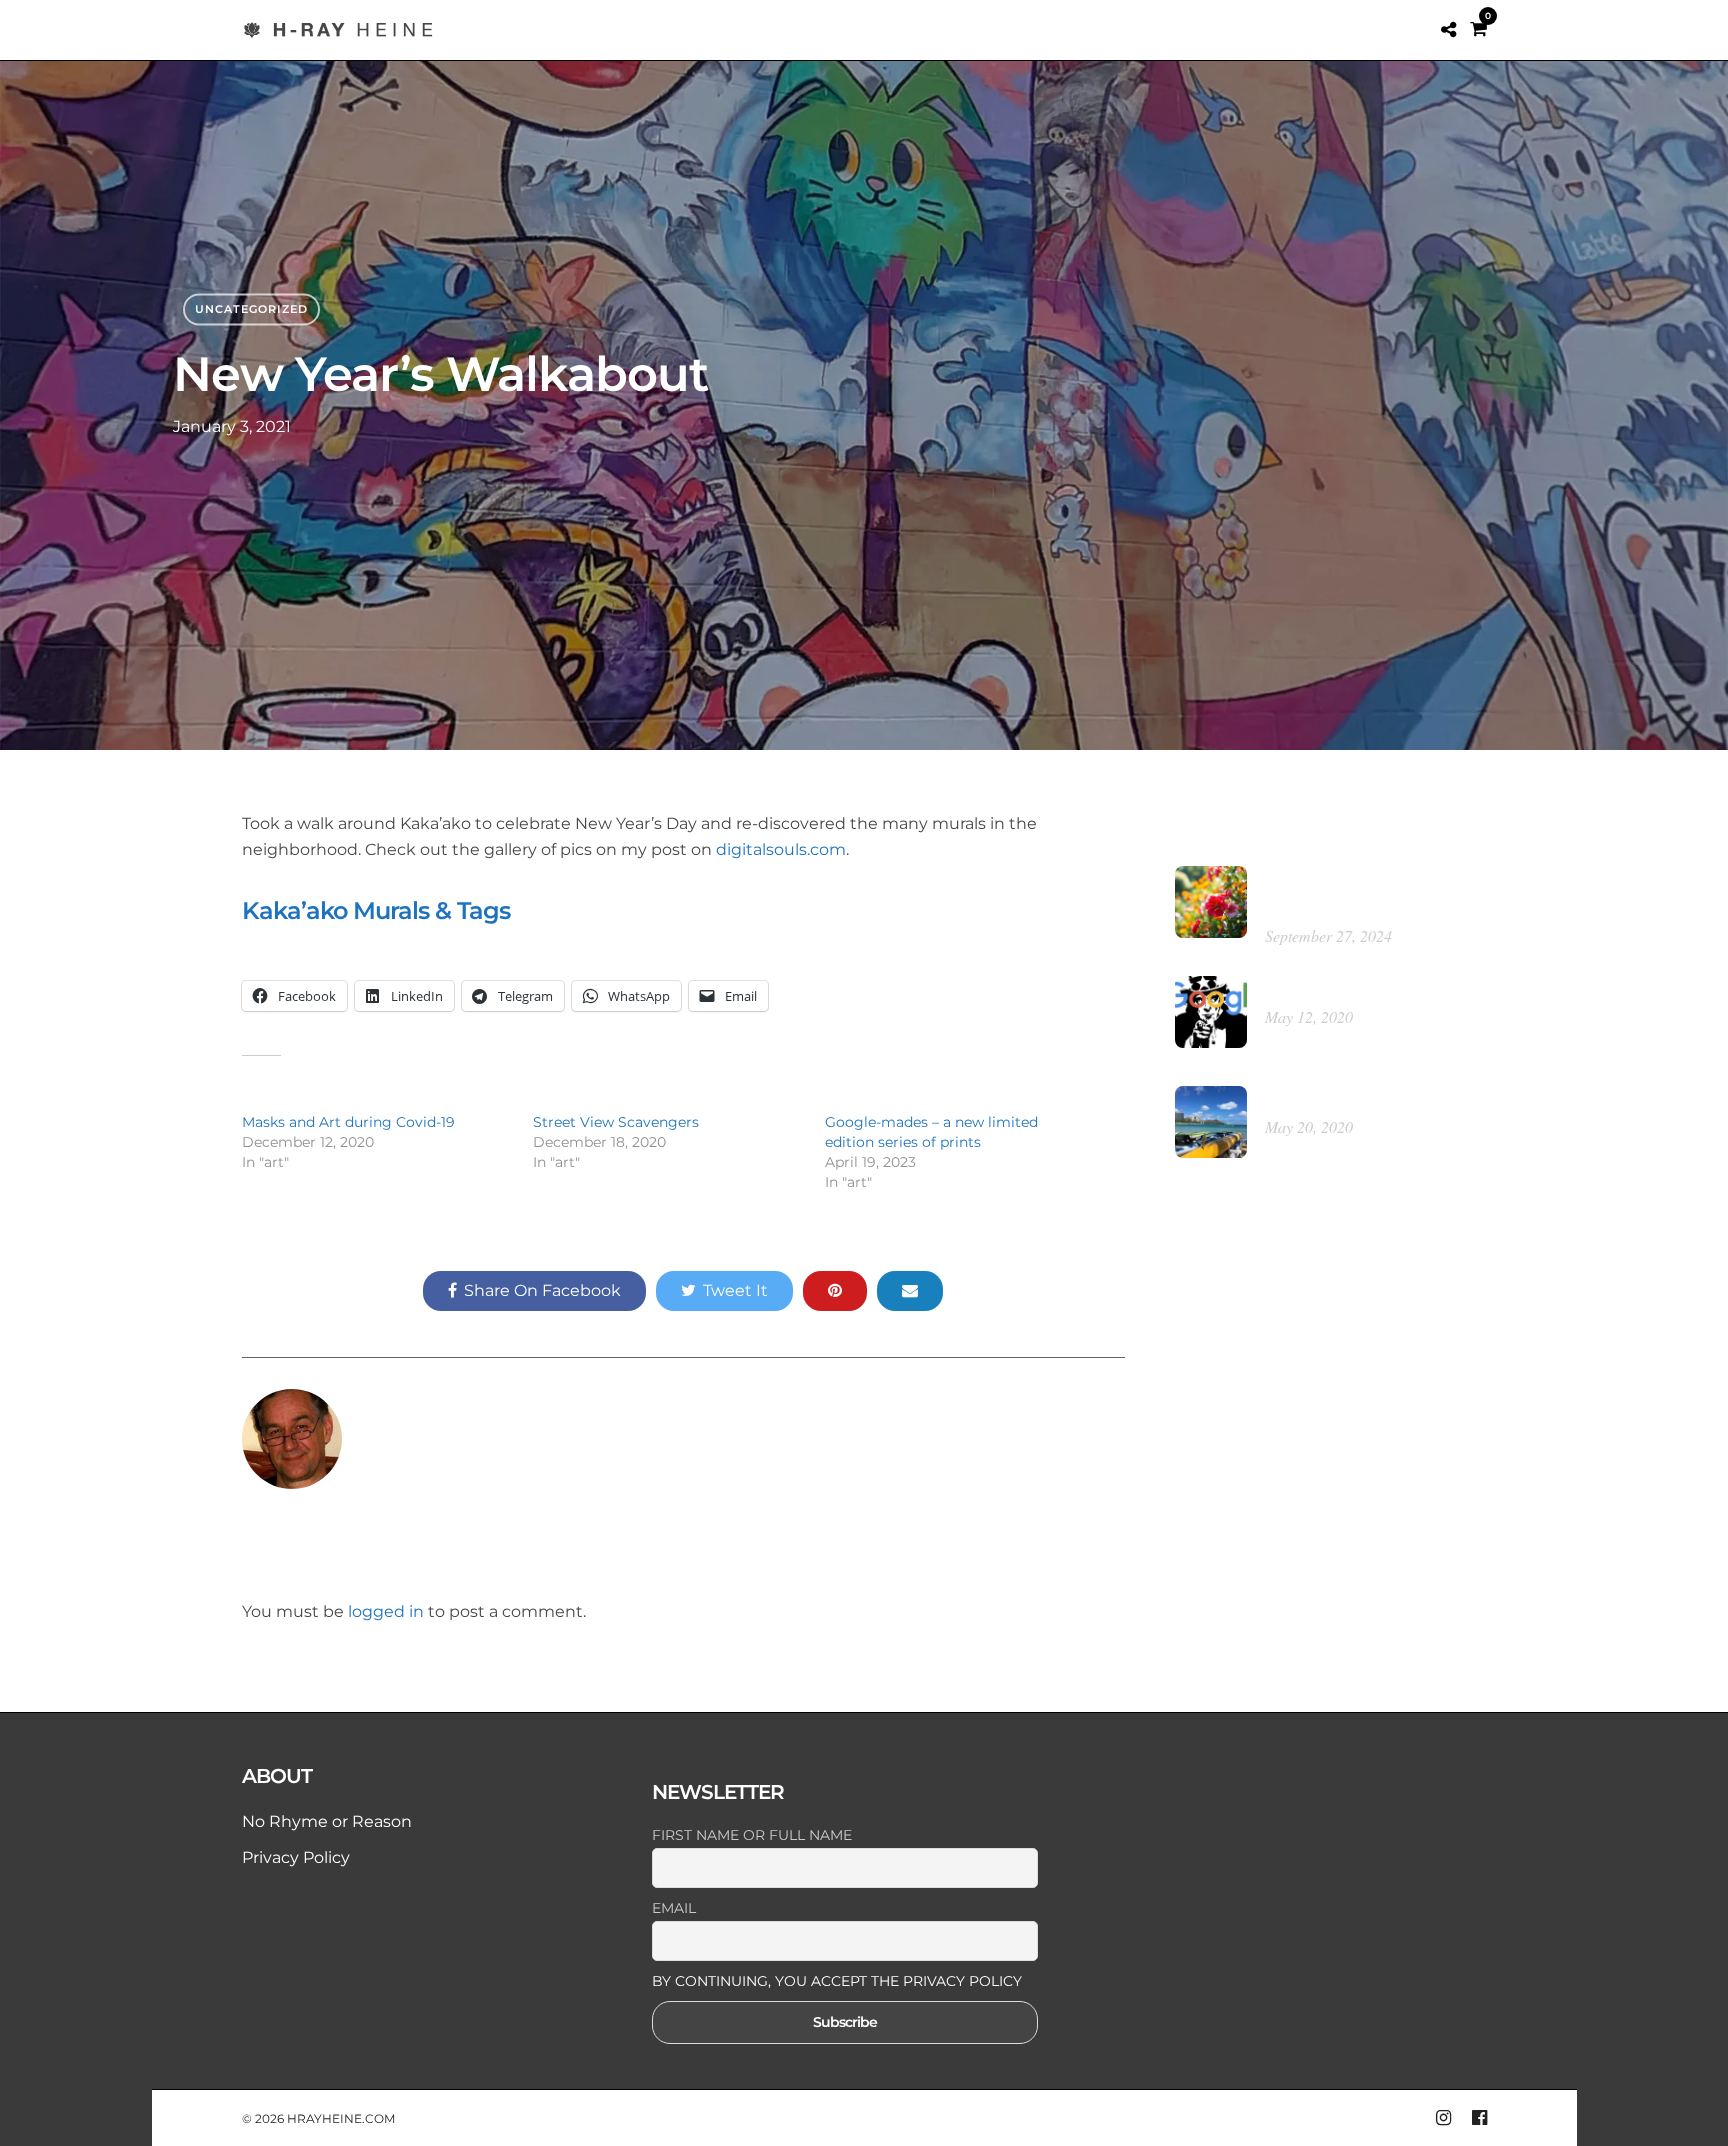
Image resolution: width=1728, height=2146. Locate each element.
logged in (386, 1611)
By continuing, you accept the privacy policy (837, 1981)
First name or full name (752, 1835)
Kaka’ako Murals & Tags (376, 910)
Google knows (1317, 989)
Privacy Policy (296, 1857)
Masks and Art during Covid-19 (348, 1122)
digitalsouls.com (781, 849)
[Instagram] (1443, 2118)
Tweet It (735, 1290)
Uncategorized (251, 309)
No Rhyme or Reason (327, 1821)
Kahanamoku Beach (1341, 1099)
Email (674, 1908)
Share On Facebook (542, 1290)
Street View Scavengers (616, 1122)
